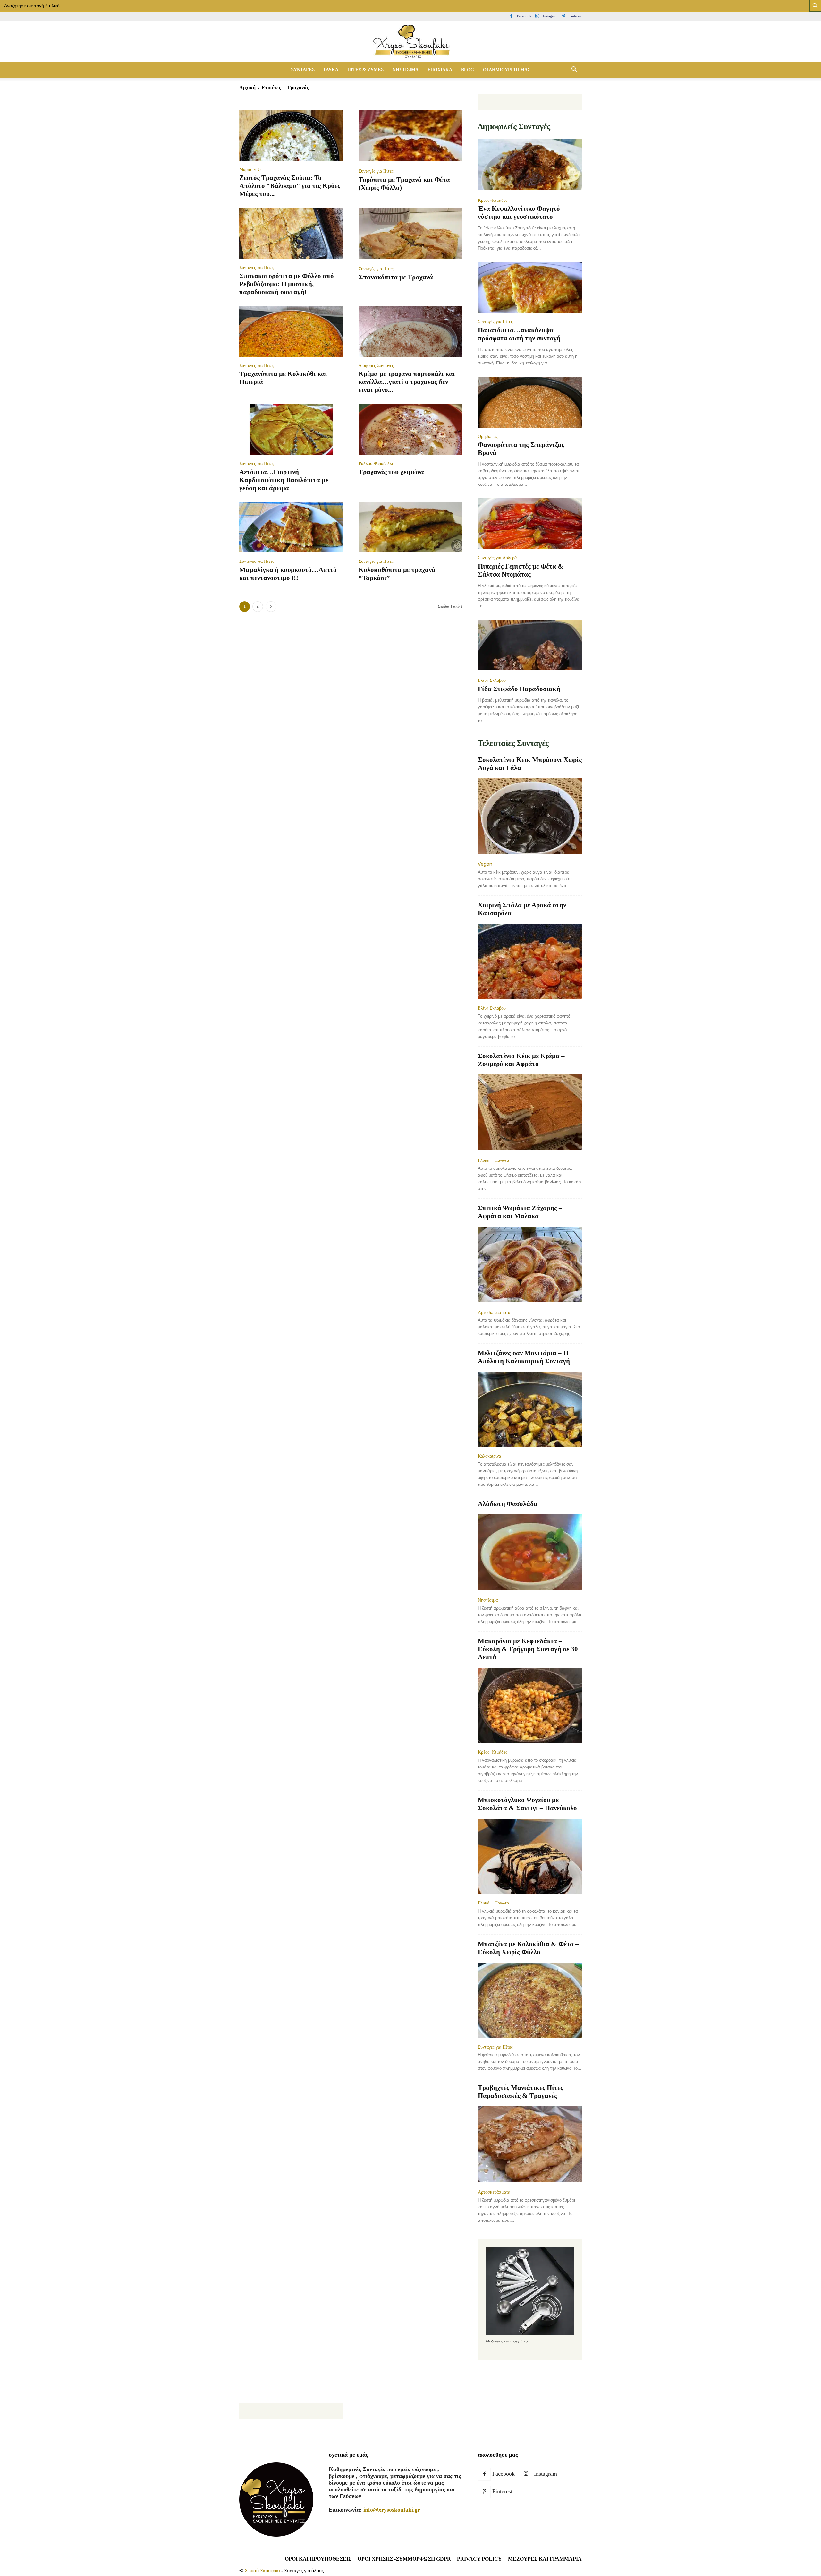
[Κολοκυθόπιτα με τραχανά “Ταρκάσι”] (410, 527)
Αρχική (247, 87)
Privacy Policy (479, 2559)
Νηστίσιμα (488, 1600)
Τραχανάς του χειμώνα (391, 472)
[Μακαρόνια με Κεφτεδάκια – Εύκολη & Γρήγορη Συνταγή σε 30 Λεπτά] (530, 1705)
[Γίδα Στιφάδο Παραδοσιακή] (530, 646)
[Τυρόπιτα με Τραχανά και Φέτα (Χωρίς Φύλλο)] (410, 136)
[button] (574, 70)
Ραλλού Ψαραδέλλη (376, 463)
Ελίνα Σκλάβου (492, 680)
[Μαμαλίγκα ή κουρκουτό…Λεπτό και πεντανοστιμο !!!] (291, 527)
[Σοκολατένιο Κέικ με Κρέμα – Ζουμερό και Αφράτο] (530, 1113)
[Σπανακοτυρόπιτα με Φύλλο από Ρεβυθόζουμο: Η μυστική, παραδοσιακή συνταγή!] (291, 233)
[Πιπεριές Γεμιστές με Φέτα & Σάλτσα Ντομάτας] (530, 523)
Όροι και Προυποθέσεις (318, 2559)
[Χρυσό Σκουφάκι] (410, 42)
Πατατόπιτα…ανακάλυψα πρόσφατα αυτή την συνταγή (519, 334)
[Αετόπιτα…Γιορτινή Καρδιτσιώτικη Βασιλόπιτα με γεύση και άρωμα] (291, 429)
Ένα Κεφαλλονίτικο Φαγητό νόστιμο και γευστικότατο (519, 213)
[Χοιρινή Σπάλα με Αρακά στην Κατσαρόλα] (530, 961)
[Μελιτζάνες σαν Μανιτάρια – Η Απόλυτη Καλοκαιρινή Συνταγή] (530, 1409)
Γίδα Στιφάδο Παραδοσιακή (519, 689)
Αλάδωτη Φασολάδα (508, 1504)
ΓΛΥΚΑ (331, 70)
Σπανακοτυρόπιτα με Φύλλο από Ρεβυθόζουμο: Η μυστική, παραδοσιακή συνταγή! (287, 284)
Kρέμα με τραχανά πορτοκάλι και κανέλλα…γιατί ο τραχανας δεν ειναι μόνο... (407, 382)
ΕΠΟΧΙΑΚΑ (440, 70)
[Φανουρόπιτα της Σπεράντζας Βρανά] (530, 402)
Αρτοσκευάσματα (494, 1312)
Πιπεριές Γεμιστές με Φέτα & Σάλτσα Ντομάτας (521, 570)
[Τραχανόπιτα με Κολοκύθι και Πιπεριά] (291, 331)
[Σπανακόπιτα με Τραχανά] (410, 234)
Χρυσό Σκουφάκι (262, 2570)
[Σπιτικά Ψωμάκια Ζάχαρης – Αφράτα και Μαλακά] (530, 1265)
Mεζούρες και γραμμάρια (545, 2559)
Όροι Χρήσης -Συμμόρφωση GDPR (404, 2559)
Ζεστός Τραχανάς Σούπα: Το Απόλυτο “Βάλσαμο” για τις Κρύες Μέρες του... (290, 186)
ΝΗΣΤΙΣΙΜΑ (406, 70)
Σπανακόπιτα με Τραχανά (396, 277)
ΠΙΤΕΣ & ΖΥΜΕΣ (365, 70)
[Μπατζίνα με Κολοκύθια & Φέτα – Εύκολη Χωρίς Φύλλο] (530, 2000)
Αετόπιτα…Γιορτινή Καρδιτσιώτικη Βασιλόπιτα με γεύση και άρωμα (284, 480)
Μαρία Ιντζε (250, 169)
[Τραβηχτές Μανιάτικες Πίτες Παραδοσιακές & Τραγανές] (530, 2145)
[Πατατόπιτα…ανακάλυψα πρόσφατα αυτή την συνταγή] (530, 287)
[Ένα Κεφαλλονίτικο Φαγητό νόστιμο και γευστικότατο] (530, 165)
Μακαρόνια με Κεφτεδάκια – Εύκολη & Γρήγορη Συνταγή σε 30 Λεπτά (528, 1649)
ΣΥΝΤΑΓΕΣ (303, 70)
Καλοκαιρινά (489, 1456)
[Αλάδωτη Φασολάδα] (530, 1553)
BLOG (468, 70)
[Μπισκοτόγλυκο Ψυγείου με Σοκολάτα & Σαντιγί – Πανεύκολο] (530, 1856)
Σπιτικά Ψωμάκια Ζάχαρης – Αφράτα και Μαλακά (520, 1212)
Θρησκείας (488, 436)
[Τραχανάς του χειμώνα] (410, 429)
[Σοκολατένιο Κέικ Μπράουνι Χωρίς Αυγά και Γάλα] (530, 817)
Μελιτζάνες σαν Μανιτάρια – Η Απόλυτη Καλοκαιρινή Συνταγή (524, 1357)
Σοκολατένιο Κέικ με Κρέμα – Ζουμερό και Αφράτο (521, 1060)
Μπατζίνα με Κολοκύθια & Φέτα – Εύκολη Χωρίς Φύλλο (528, 1948)
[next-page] (271, 607)
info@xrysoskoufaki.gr (392, 2510)
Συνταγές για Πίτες (376, 171)
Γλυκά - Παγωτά (493, 1160)
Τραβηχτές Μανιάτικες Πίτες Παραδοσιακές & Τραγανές (521, 2092)
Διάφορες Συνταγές (376, 365)
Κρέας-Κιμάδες (493, 200)
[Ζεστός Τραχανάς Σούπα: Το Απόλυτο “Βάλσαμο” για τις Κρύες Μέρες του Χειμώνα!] (291, 135)
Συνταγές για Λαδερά (497, 558)
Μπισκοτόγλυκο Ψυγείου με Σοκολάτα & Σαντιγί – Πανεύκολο (527, 1804)
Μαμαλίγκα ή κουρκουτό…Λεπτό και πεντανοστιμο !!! (288, 574)
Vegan (485, 864)
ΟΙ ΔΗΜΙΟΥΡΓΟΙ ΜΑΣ (507, 70)
